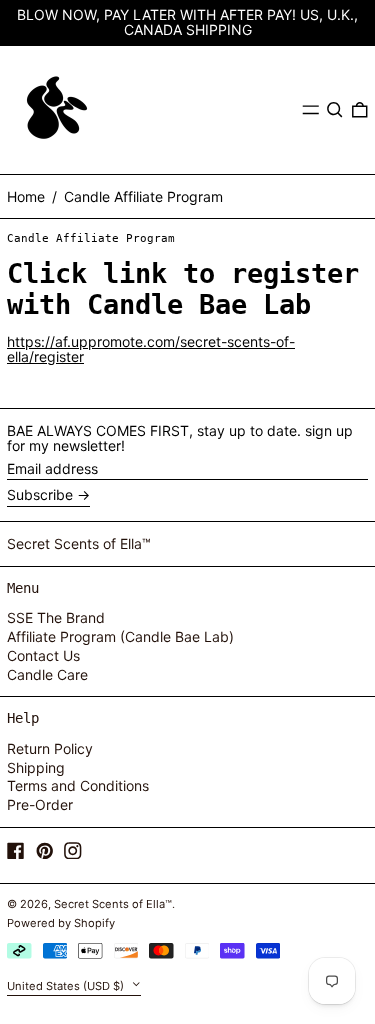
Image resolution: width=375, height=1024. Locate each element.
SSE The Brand (56, 617)
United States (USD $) (67, 985)
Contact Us (43, 655)
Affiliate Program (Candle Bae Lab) (120, 636)
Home (26, 196)
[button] (335, 110)
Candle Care (47, 674)
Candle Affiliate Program (143, 196)
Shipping (36, 767)
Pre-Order (40, 804)
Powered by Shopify (61, 923)
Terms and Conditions (78, 785)
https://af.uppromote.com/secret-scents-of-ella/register (151, 349)
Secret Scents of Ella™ (79, 543)
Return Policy (50, 748)
